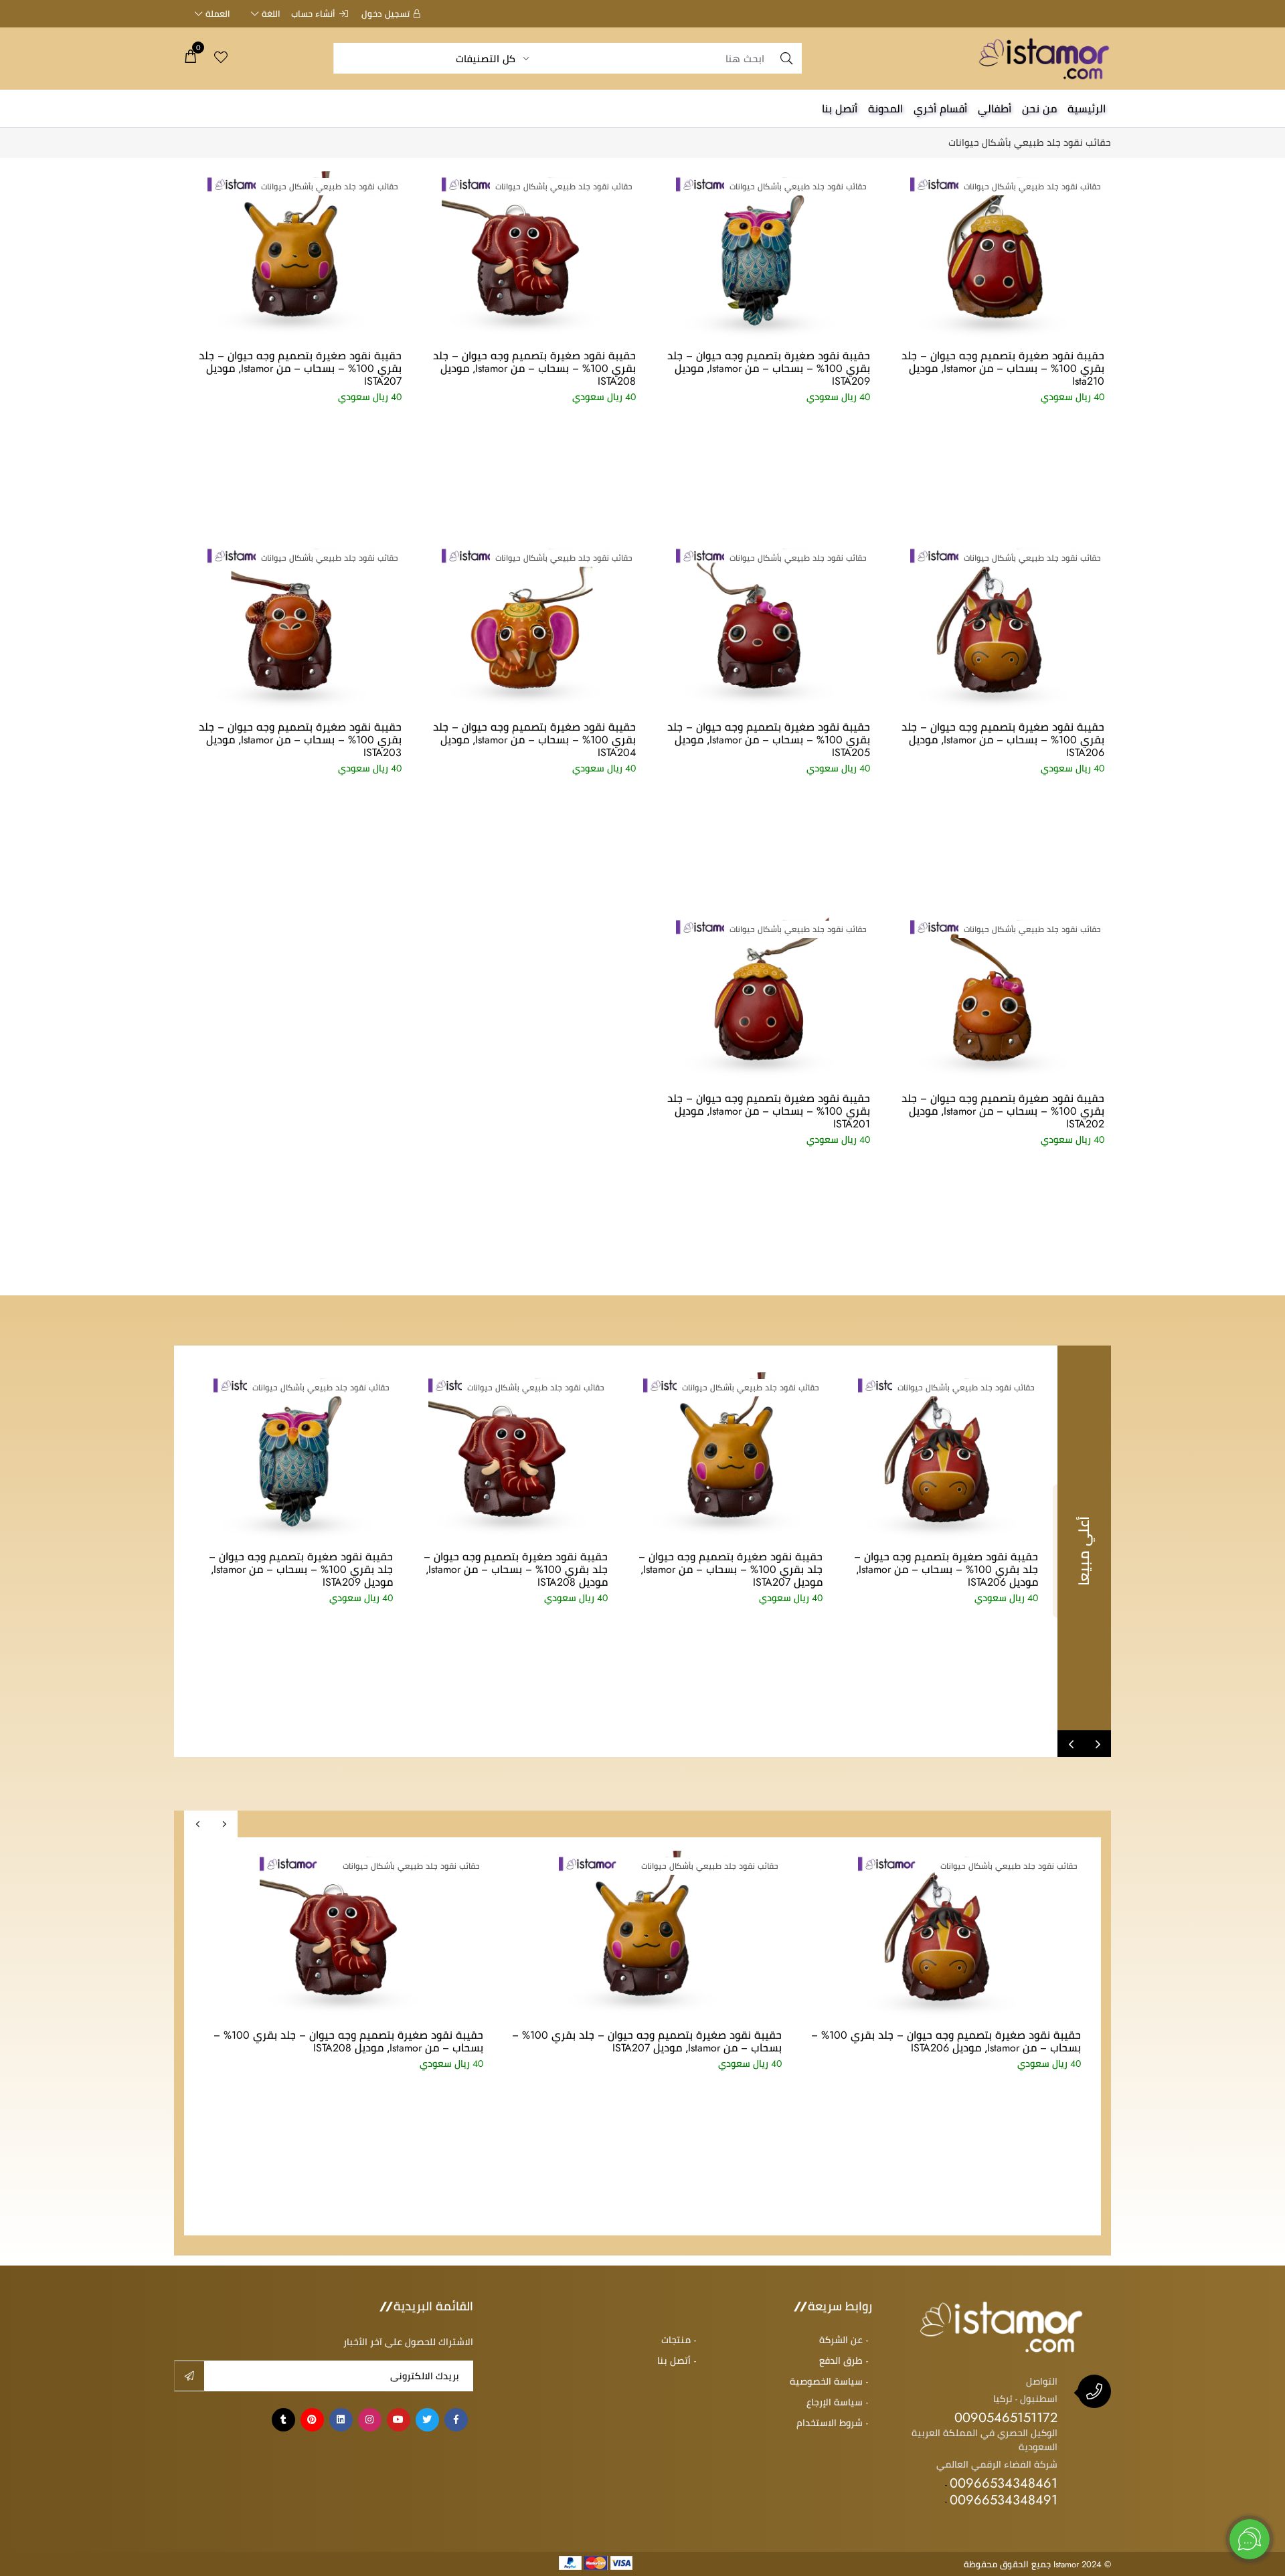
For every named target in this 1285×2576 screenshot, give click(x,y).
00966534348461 (1004, 2483)
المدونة (885, 108)
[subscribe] (189, 2376)
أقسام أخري (940, 108)
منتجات (676, 2340)
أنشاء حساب (313, 13)
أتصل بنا (840, 108)
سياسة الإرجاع (835, 2402)
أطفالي (995, 108)
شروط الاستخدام (830, 2423)
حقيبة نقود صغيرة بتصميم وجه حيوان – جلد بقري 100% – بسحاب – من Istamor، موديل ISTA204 (534, 739)
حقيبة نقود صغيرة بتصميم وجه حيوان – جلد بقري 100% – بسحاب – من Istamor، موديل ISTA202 (1003, 1111)
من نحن (1039, 108)
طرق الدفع (841, 2361)
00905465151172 (1006, 2417)
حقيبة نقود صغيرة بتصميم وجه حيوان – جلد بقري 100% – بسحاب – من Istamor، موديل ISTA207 (300, 368)
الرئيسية (1087, 108)
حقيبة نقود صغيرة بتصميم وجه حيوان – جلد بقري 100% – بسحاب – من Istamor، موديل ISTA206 (1003, 739)
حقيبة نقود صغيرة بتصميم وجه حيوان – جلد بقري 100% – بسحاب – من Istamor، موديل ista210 (1003, 368)
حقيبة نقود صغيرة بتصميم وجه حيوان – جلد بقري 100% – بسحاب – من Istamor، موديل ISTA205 (769, 739)
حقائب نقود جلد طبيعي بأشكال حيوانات (1030, 143)
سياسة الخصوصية (826, 2381)
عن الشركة (841, 2340)
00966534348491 (1004, 2499)
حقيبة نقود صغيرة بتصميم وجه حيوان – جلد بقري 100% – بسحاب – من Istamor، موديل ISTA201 (769, 1111)
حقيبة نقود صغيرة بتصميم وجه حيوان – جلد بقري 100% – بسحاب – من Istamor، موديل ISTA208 (534, 368)
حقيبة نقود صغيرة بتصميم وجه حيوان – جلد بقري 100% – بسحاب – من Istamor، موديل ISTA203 (300, 739)
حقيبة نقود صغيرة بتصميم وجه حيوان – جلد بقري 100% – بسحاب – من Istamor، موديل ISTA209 (769, 368)
